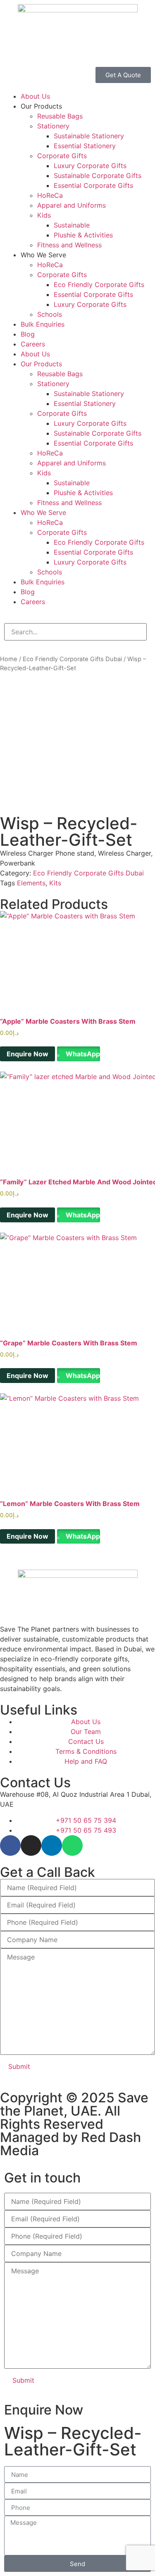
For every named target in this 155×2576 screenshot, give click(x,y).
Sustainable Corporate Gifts (98, 176)
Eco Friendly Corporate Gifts (99, 285)
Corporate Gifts (62, 156)
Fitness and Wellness (69, 245)
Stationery (53, 126)
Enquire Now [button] (27, 1054)
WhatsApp (82, 1054)
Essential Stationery (85, 146)
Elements (31, 883)
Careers (33, 344)
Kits (55, 883)
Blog (28, 334)
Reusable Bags (60, 116)
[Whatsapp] (72, 1845)
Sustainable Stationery (89, 136)
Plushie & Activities (83, 235)
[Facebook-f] (10, 1845)
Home (9, 659)
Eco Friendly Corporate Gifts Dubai (72, 659)
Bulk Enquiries (43, 324)
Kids (44, 215)
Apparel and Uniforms (72, 205)
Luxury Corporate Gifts (90, 166)
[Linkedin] (52, 1845)
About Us (35, 96)
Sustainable (72, 225)
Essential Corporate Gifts (93, 185)
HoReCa (50, 195)
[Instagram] (31, 1845)
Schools (50, 314)
